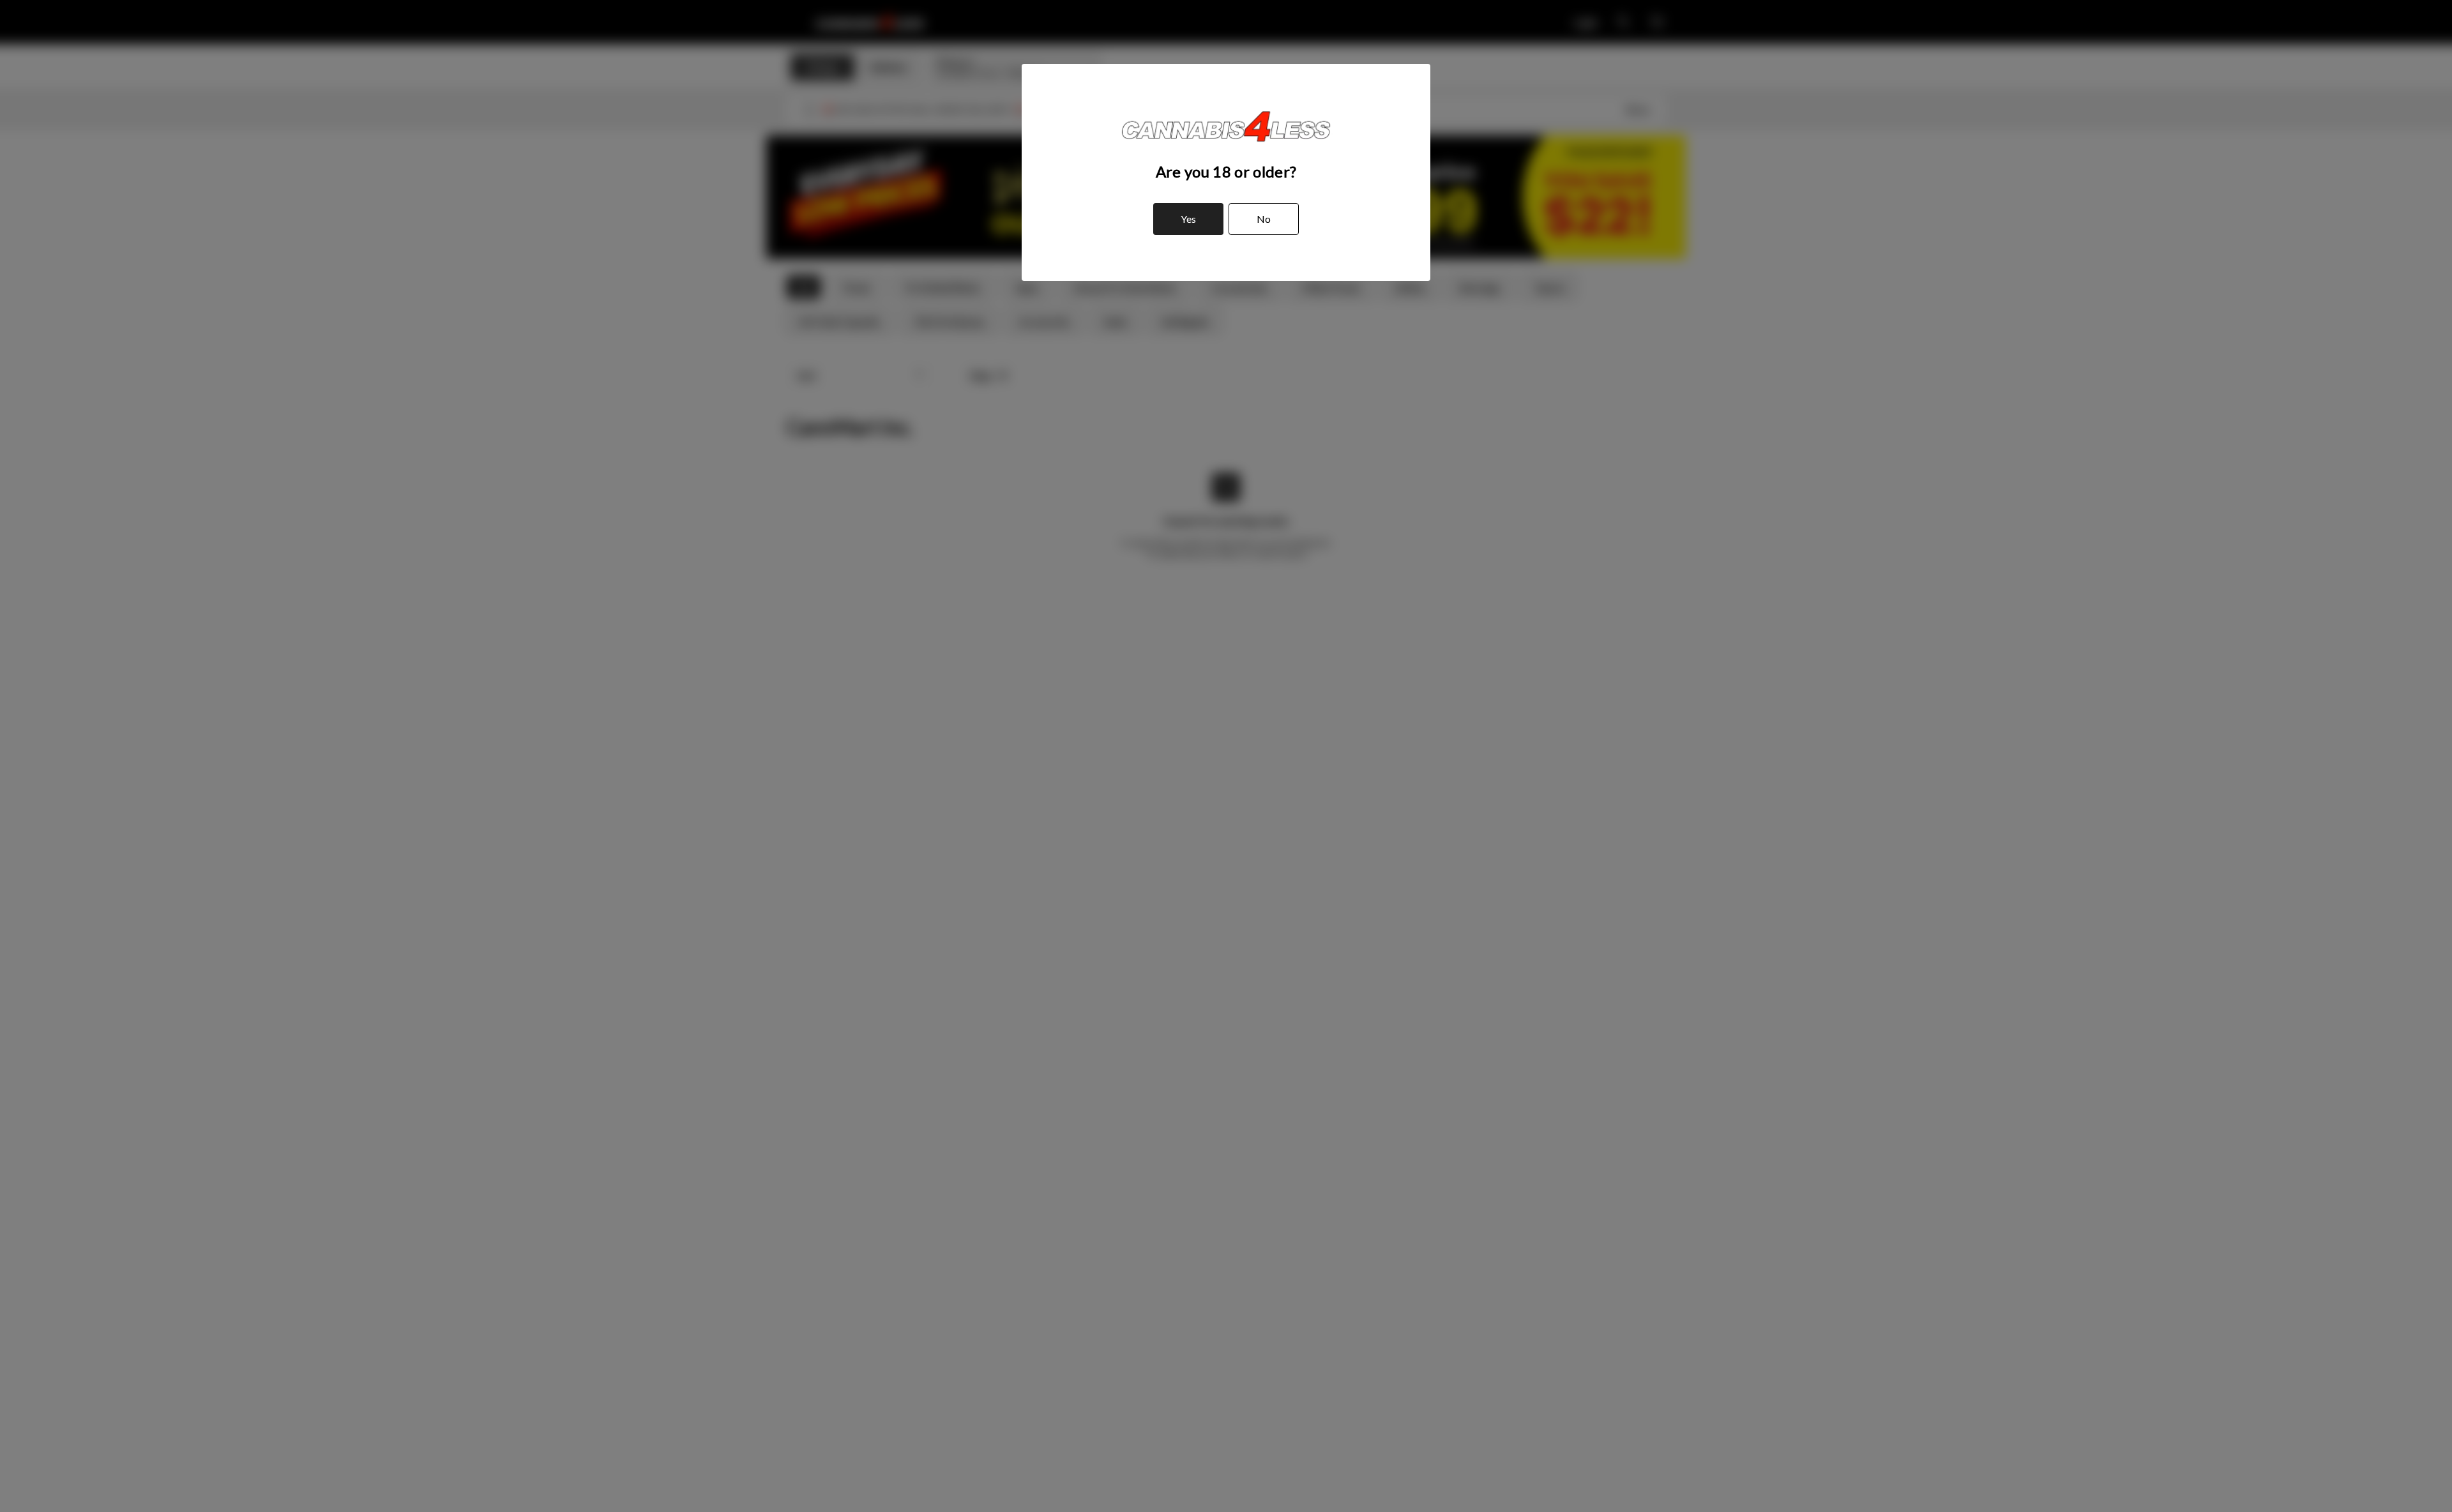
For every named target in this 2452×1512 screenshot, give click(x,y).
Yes (1188, 219)
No (1264, 219)
